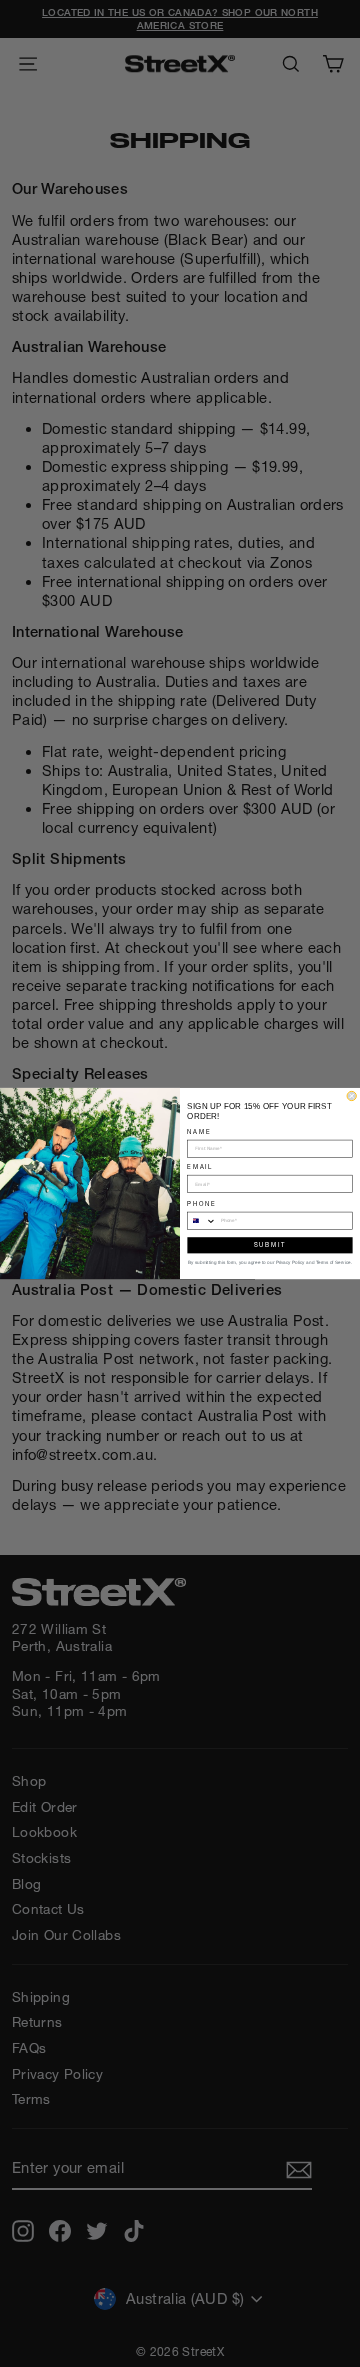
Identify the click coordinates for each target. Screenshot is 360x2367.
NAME (199, 1131)
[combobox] (202, 1220)
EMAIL (200, 1166)
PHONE (201, 1203)
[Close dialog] (351, 1095)
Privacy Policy (290, 1262)
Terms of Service (333, 1262)
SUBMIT (270, 1244)
